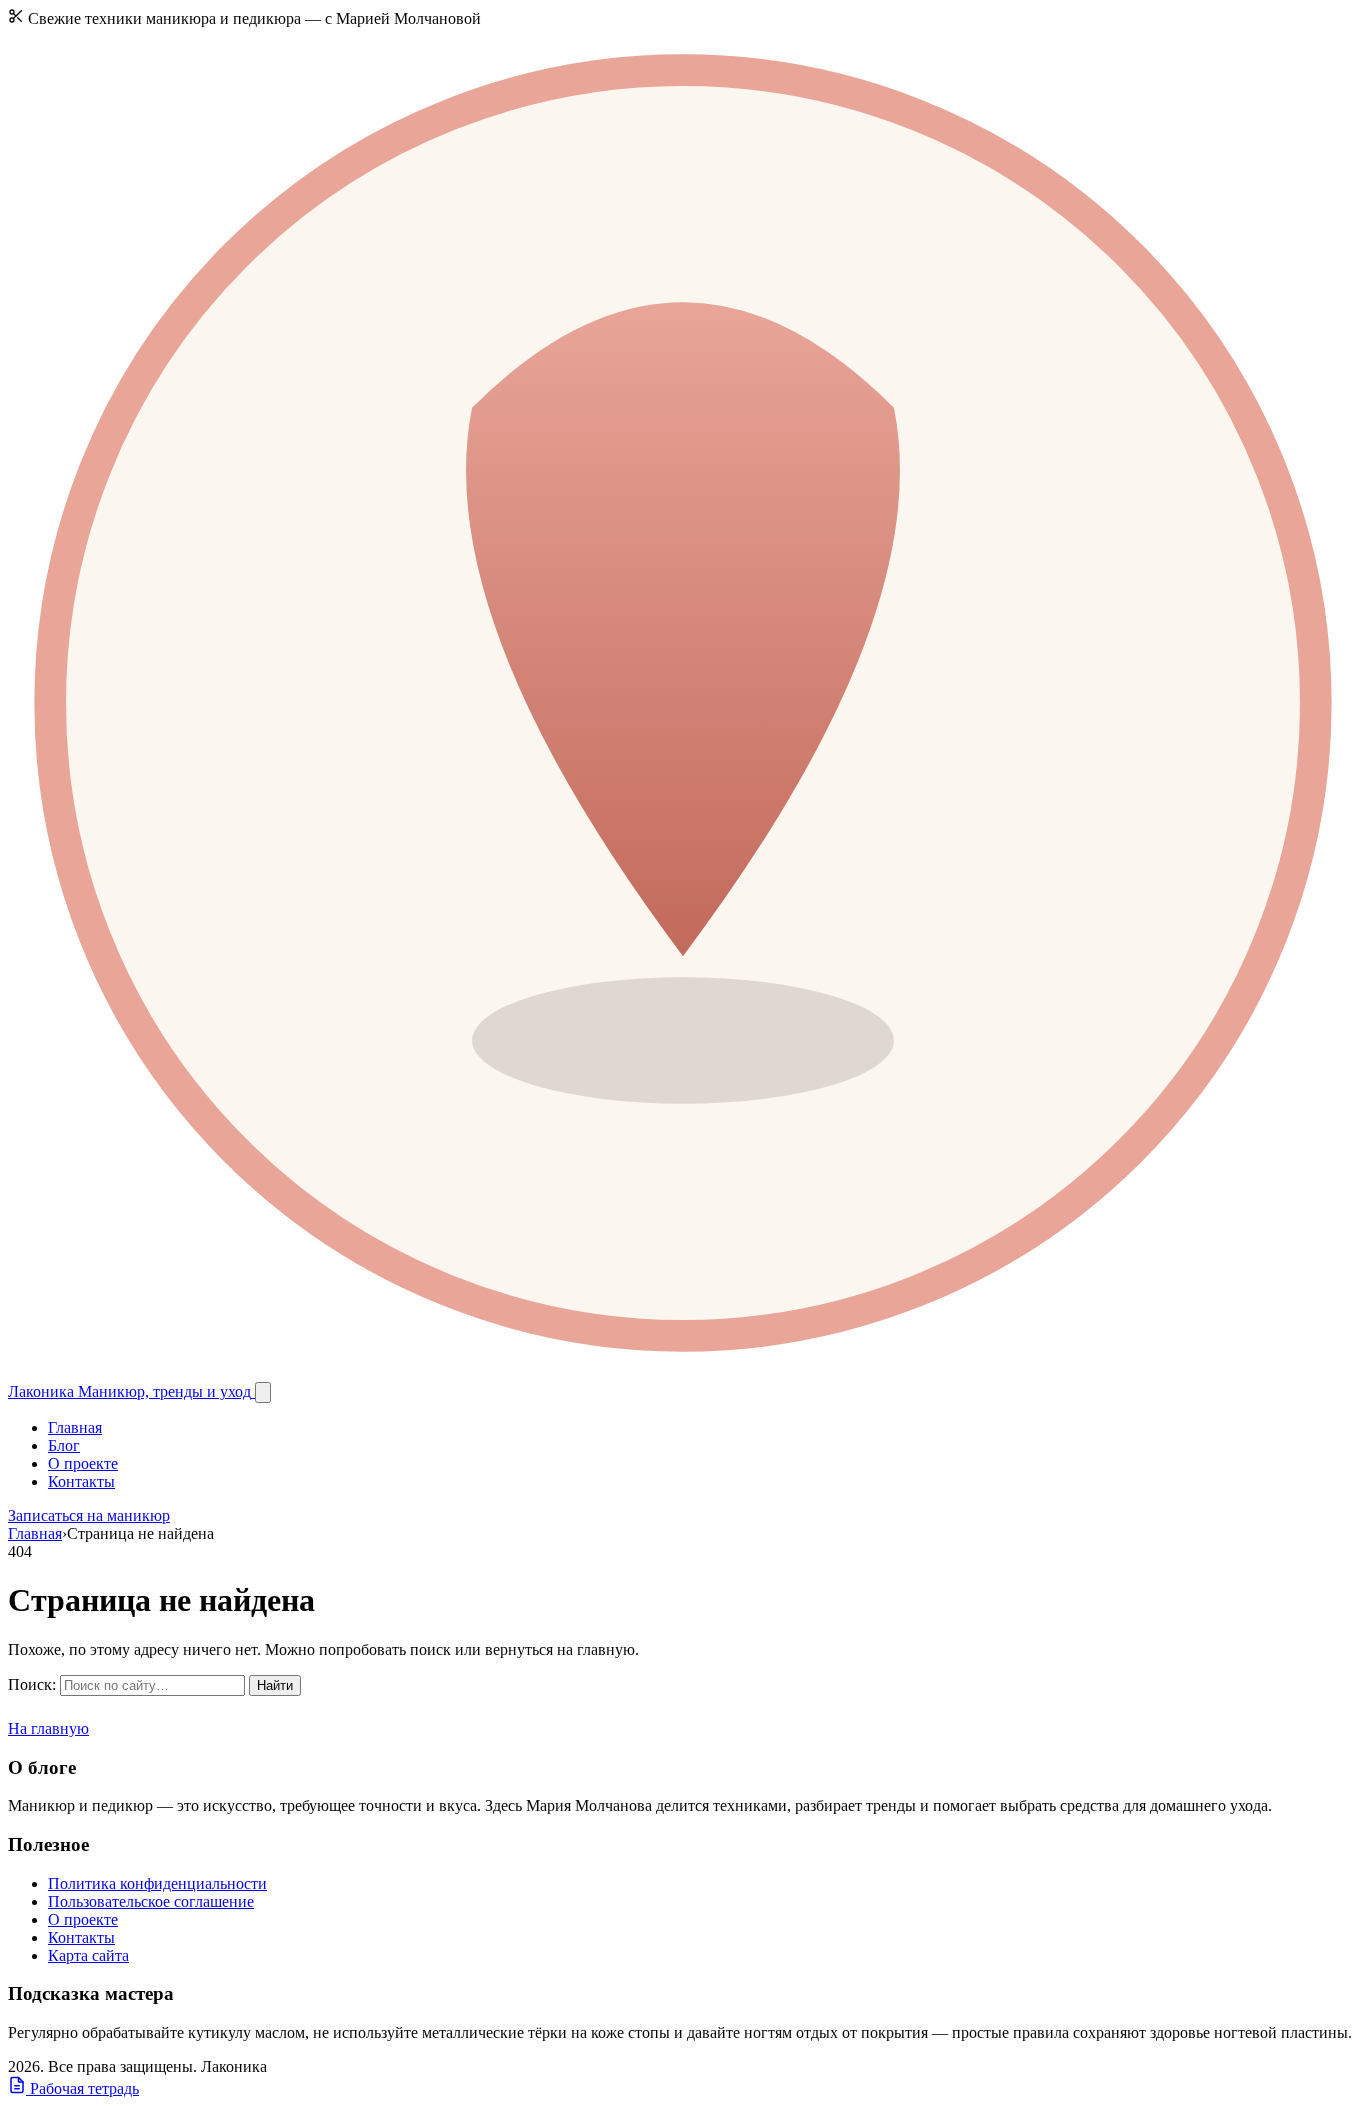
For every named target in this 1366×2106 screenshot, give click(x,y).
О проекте (83, 1463)
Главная (75, 1427)
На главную (48, 1728)
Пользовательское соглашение (151, 1901)
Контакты (81, 1481)
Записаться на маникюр (89, 1515)
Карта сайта (88, 1955)
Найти (275, 1685)
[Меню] (263, 1392)
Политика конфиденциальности (157, 1883)
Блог (64, 1445)
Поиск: (32, 1684)
